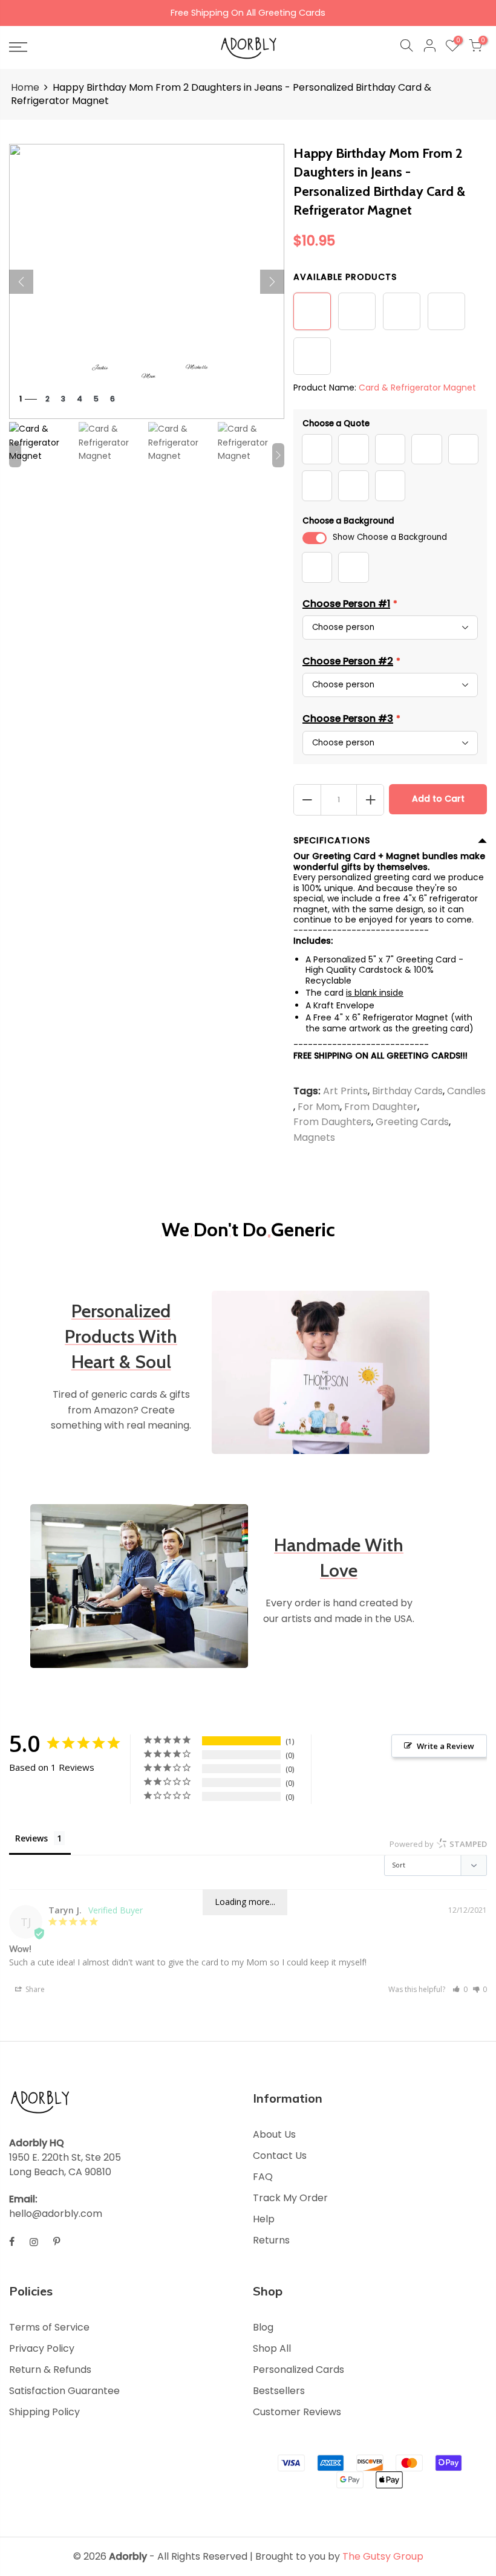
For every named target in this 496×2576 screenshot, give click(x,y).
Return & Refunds (50, 2370)
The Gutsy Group (383, 2556)
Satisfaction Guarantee (64, 2391)
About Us (274, 2134)
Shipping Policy (44, 2412)
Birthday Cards (407, 1092)
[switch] (315, 538)
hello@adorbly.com (56, 2214)
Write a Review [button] (445, 1746)
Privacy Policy (42, 2348)
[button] (460, 1989)
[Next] (272, 282)
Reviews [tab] (31, 1838)
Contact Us (280, 2156)
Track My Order (290, 2198)
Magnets (314, 1137)
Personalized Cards (299, 2370)
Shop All (272, 2348)
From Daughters (332, 1122)
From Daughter (381, 1107)
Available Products (345, 277)
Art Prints (345, 1092)
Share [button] (34, 1989)
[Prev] (21, 282)
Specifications (332, 840)
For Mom (319, 1107)
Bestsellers (279, 2391)
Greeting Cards (412, 1122)
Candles (466, 1092)
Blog (263, 2327)
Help (264, 2219)
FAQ (263, 2177)
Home (25, 88)
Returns (271, 2240)
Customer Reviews (297, 2412)
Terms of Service (49, 2327)
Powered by (438, 1844)
